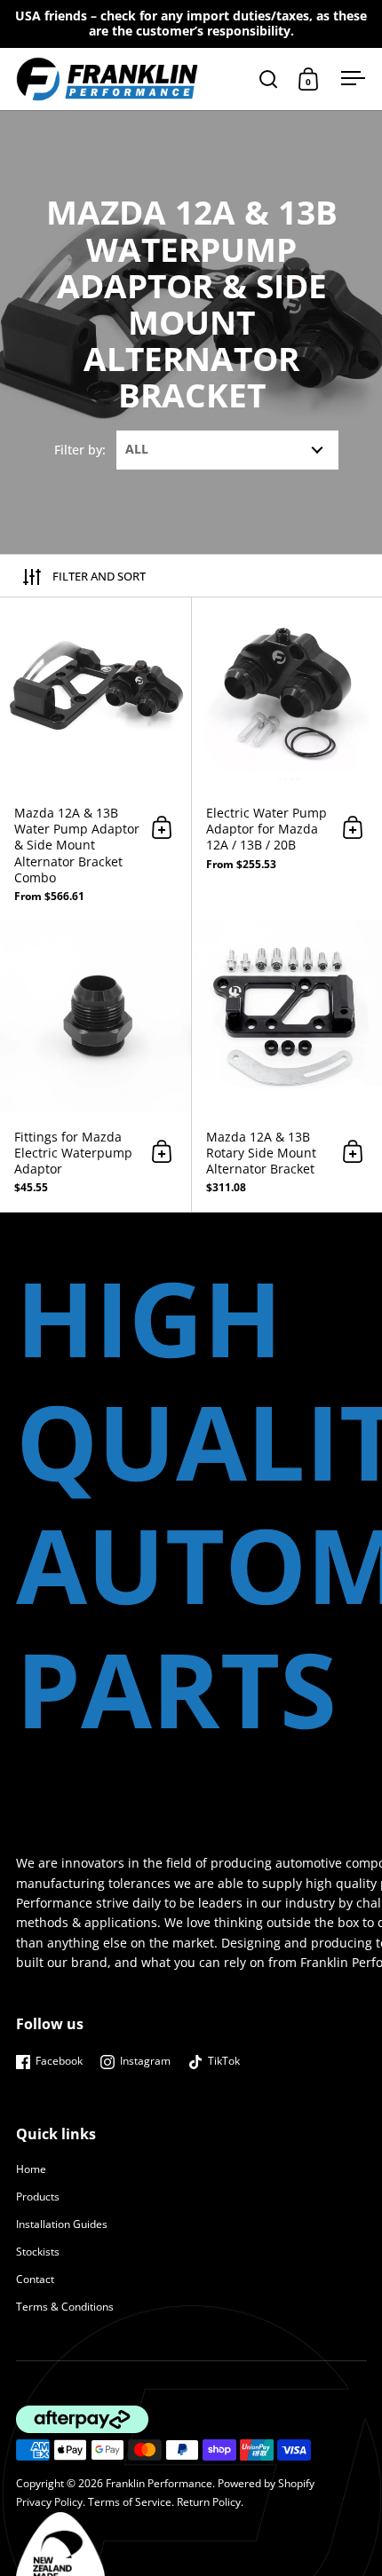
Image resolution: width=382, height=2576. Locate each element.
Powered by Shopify (266, 2483)
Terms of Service (130, 2501)
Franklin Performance (159, 2483)
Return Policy (209, 2501)
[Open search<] (269, 79)
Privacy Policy (49, 2501)
